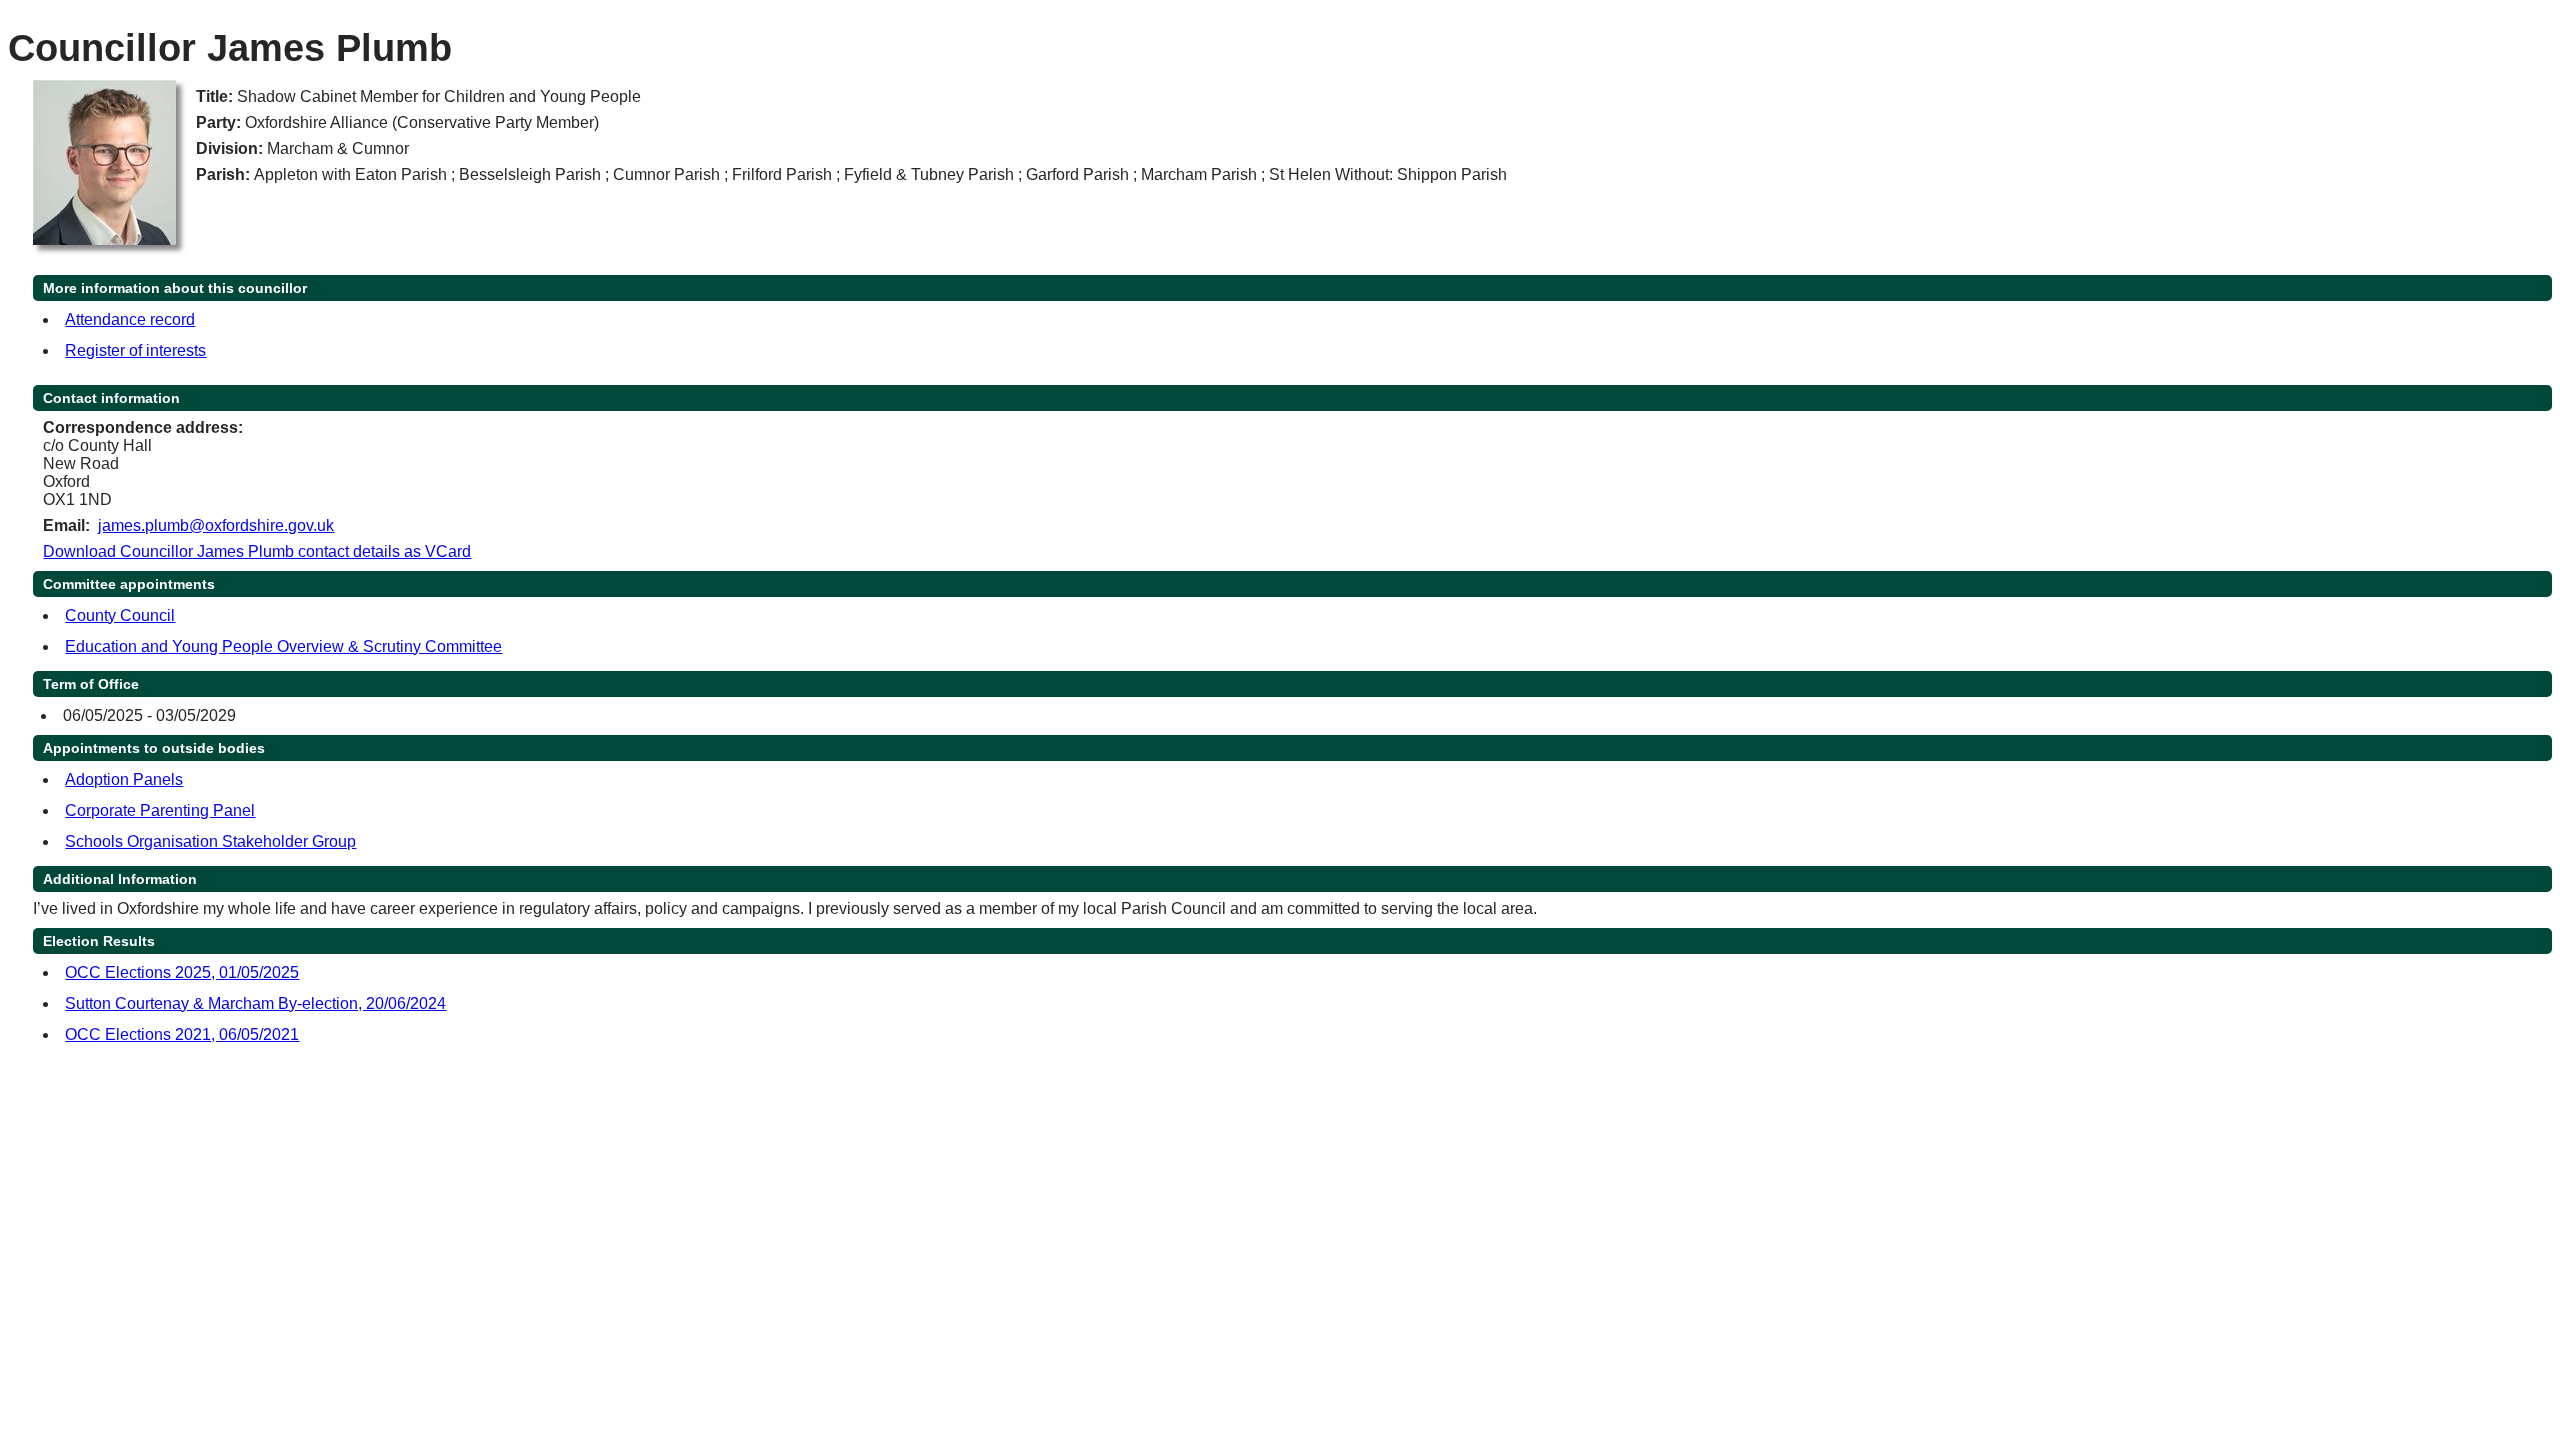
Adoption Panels (124, 779)
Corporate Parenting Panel (160, 810)
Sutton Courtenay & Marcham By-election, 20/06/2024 (255, 1003)
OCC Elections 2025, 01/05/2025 (182, 972)
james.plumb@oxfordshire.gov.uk (216, 525)
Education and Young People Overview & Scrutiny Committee (283, 646)
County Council (120, 615)
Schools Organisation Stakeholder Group (210, 841)
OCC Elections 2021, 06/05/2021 (182, 1034)
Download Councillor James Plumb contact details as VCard (257, 551)
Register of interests (135, 350)
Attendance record (130, 319)
